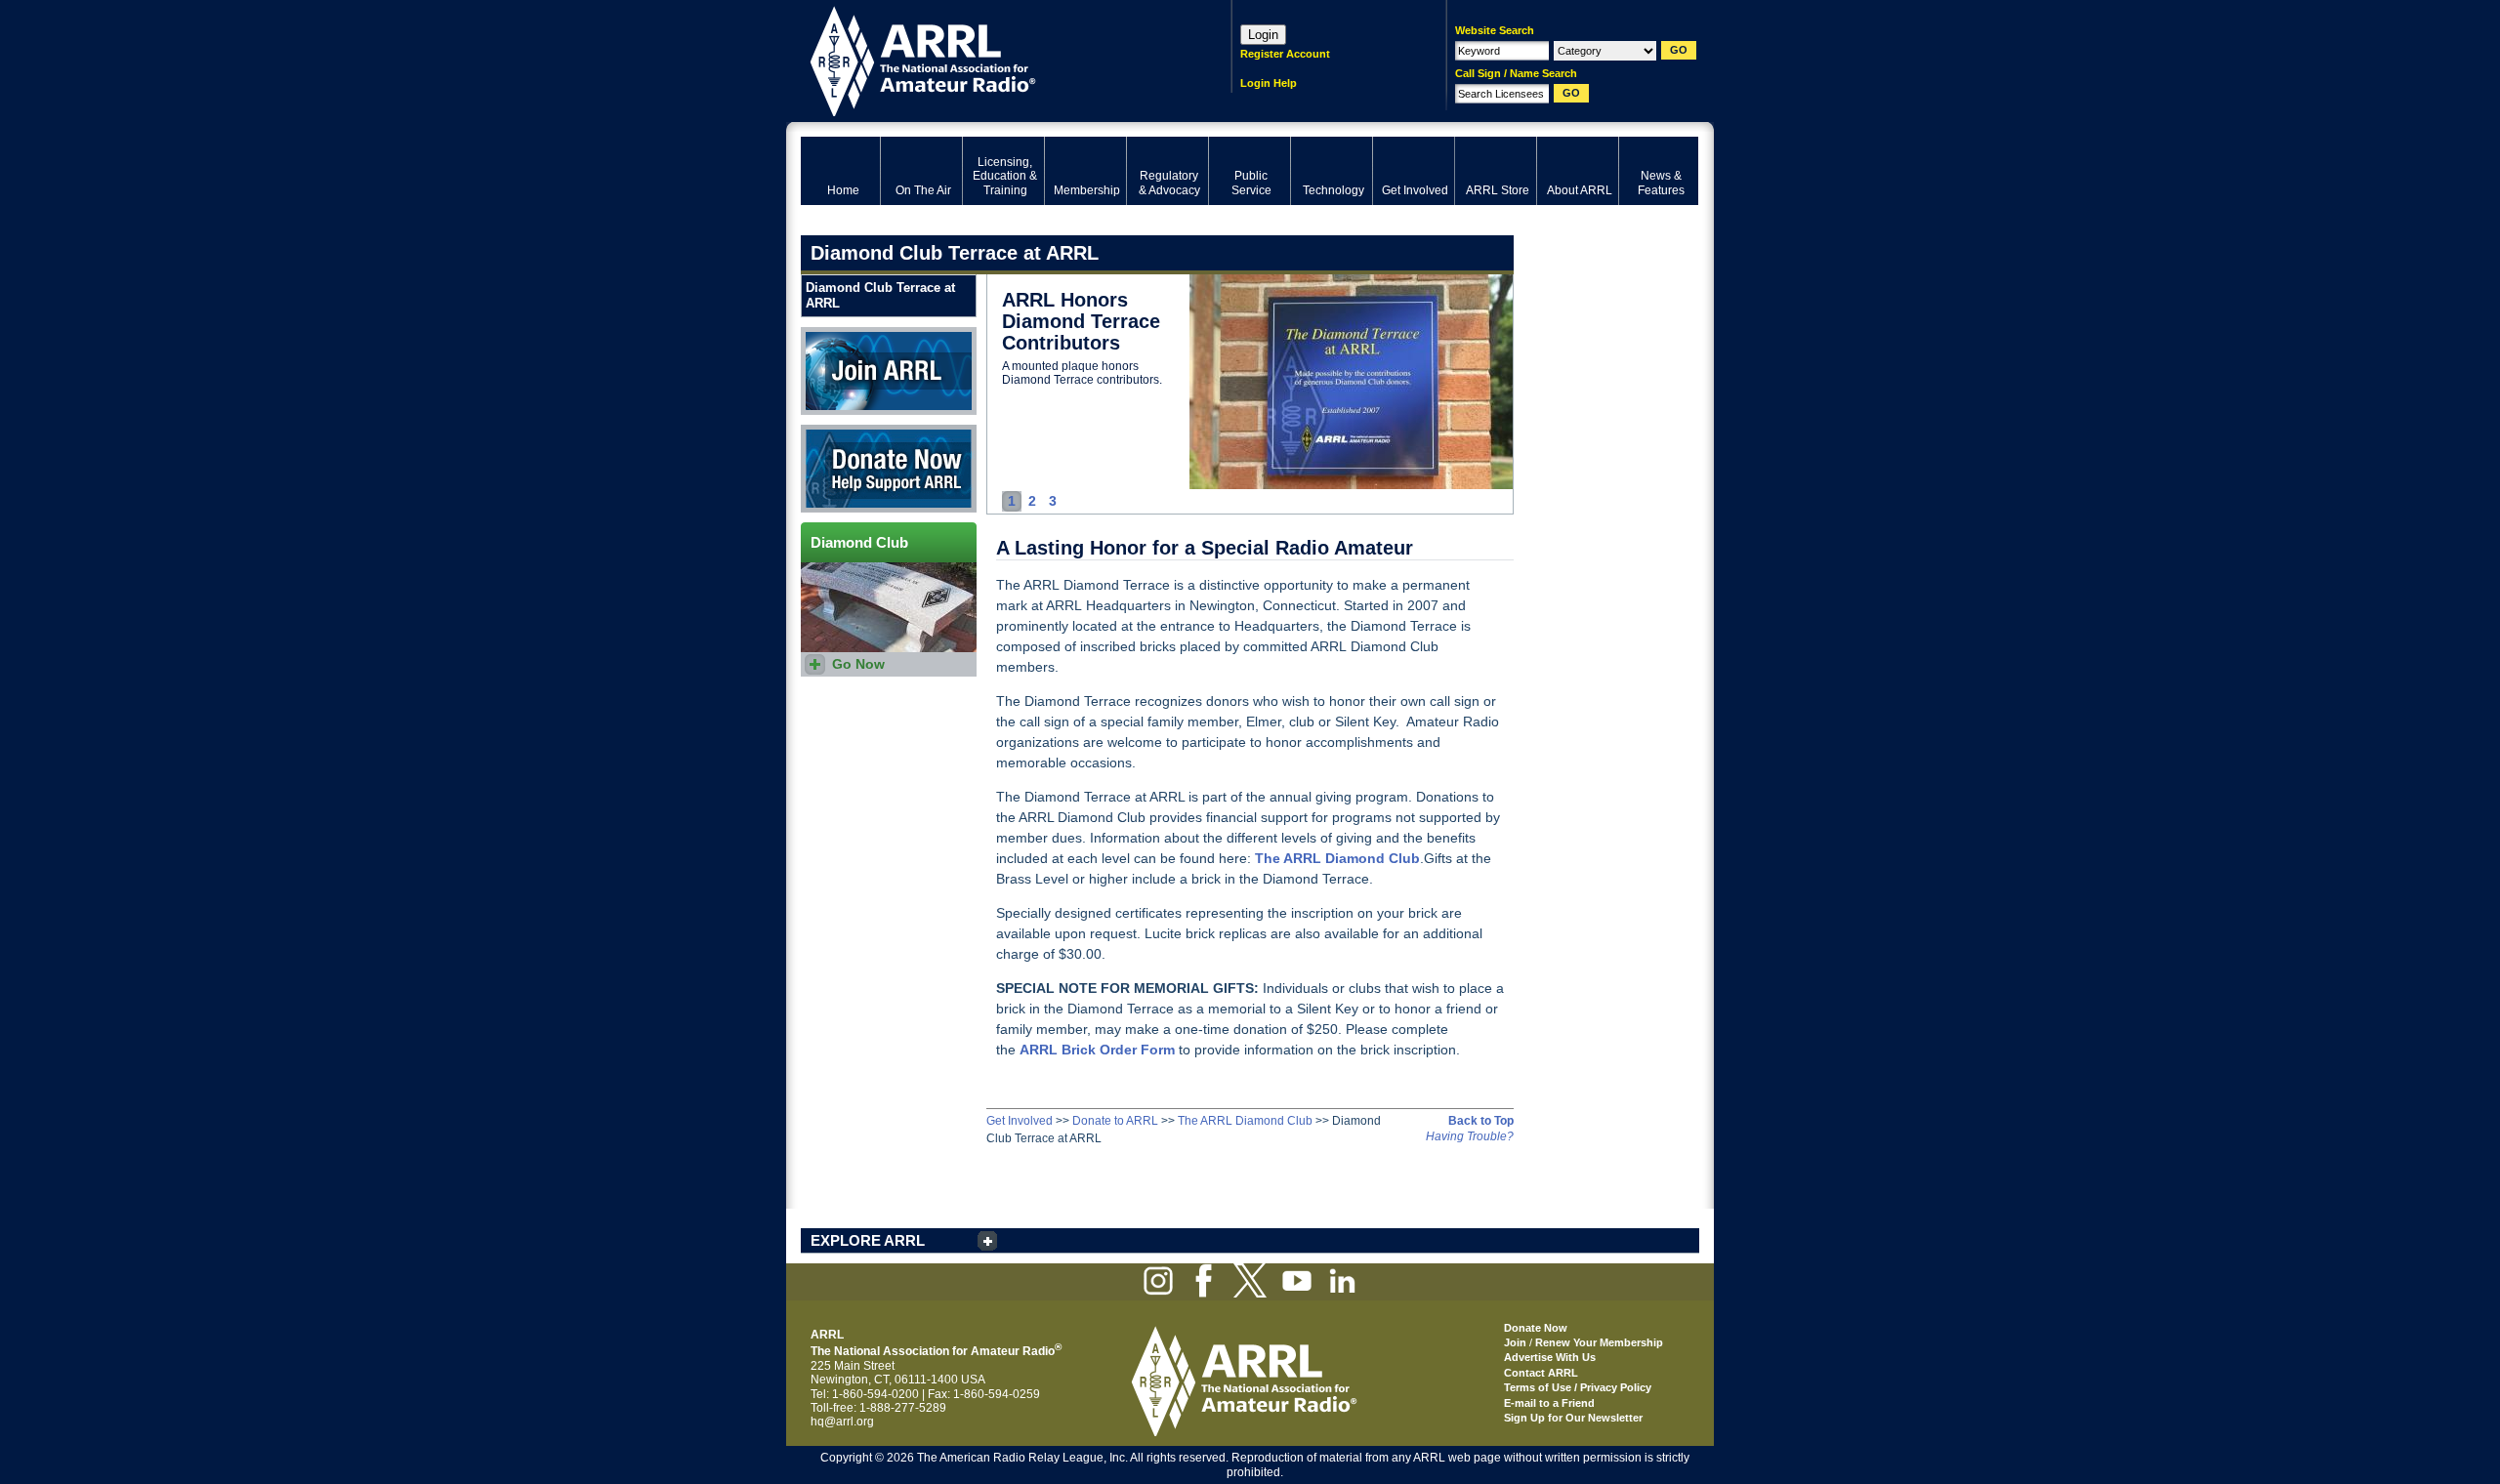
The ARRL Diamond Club (1245, 1121)
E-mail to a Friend (1549, 1403)
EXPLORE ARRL (868, 1240)
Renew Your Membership (1599, 1342)
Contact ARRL (1541, 1373)
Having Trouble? (1470, 1136)
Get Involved (1020, 1121)
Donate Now (834, 432)
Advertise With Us (1550, 1357)
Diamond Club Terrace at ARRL (880, 295)
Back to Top (1481, 1121)
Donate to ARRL (1115, 1121)
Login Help (1269, 83)
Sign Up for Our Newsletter (1573, 1418)
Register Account (1285, 54)
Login (1263, 35)
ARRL (991, 59)
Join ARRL (829, 334)
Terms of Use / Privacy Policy (1578, 1387)
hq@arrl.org (842, 1422)
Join (1515, 1342)
